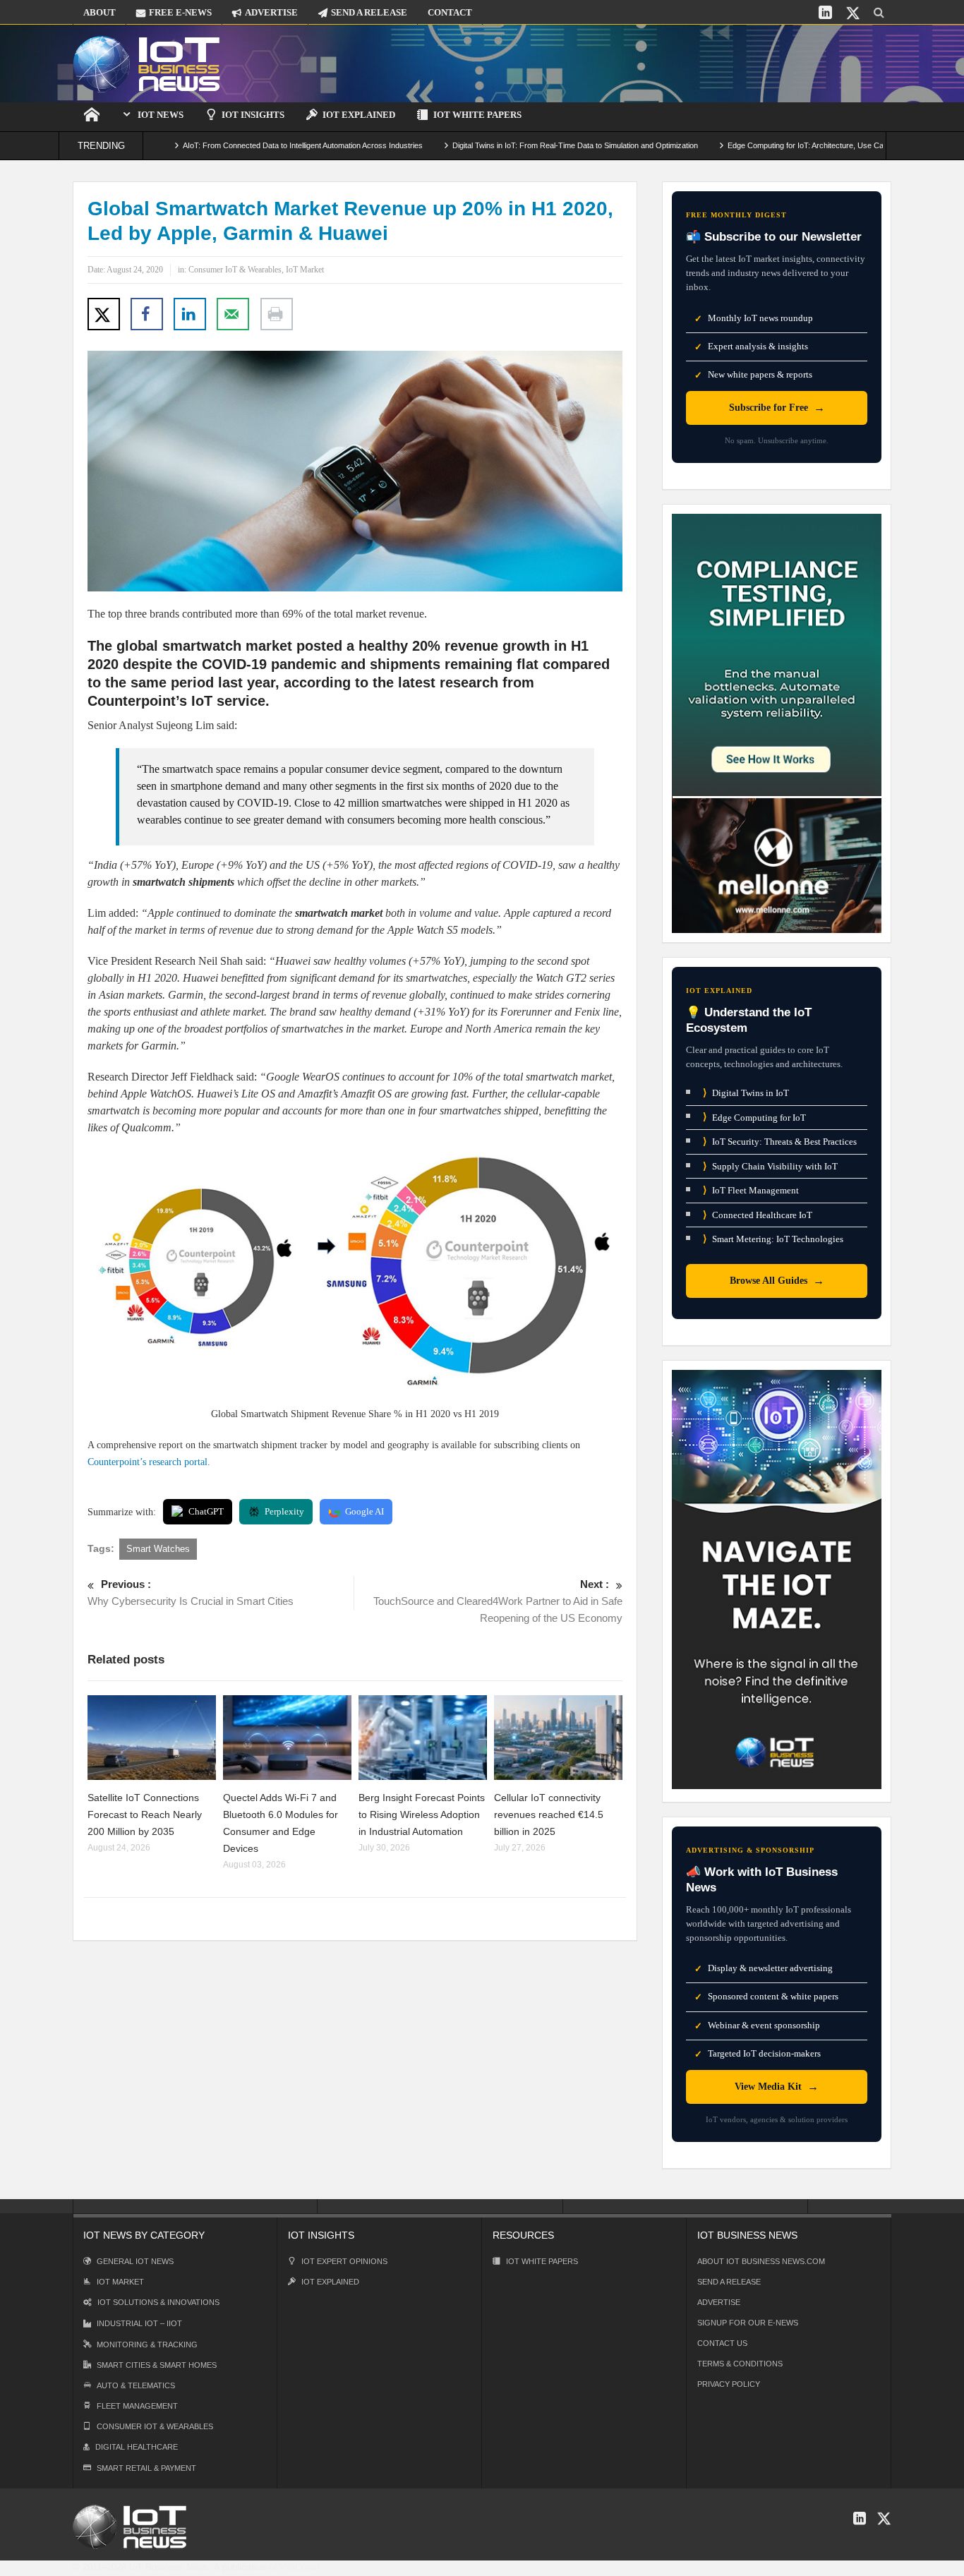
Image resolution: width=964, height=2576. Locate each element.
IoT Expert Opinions (344, 2261)
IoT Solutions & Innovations (158, 2302)
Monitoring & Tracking (147, 2345)
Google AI (364, 1511)
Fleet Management (137, 2406)
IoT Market (305, 270)
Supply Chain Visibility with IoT (770, 1166)
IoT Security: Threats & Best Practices (780, 1142)
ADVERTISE (271, 12)
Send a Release (729, 2282)
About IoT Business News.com (761, 2261)
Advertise (719, 2302)
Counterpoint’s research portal (147, 1462)
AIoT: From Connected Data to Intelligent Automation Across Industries (229, 145)
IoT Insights (253, 115)
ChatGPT (206, 1511)
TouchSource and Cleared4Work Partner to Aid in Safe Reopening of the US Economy (498, 1601)
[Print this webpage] (277, 314)
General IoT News (135, 2261)
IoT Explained (359, 115)
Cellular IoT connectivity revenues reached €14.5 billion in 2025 (549, 1814)
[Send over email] (233, 314)
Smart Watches (158, 1549)
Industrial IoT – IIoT (139, 2323)
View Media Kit (777, 2087)
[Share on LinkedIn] (190, 314)
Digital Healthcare (137, 2447)
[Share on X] (104, 314)
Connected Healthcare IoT (758, 1215)
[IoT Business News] (147, 63)
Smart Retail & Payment (146, 2468)
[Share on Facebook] (147, 314)
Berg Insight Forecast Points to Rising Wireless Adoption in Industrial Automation (422, 1814)
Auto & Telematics (136, 2385)
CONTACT (450, 12)
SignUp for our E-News (748, 2323)
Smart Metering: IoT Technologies (773, 1239)
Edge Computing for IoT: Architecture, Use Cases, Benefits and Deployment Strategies (802, 145)
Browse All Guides (777, 1281)
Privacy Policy (729, 2384)
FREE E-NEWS (180, 12)
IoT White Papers (477, 115)
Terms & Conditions (740, 2364)
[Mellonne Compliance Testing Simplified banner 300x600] (777, 722)
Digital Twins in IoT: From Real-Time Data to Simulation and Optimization (502, 145)
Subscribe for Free (777, 408)
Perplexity (284, 1511)
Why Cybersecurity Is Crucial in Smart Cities (191, 1593)
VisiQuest (300, 2567)
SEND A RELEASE (369, 12)
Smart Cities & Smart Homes (157, 2365)
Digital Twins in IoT (746, 1093)
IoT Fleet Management (751, 1190)
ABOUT (100, 12)
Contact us (722, 2343)
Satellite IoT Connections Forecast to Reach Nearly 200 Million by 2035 (145, 1814)
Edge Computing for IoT (754, 1117)
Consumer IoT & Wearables (235, 270)
